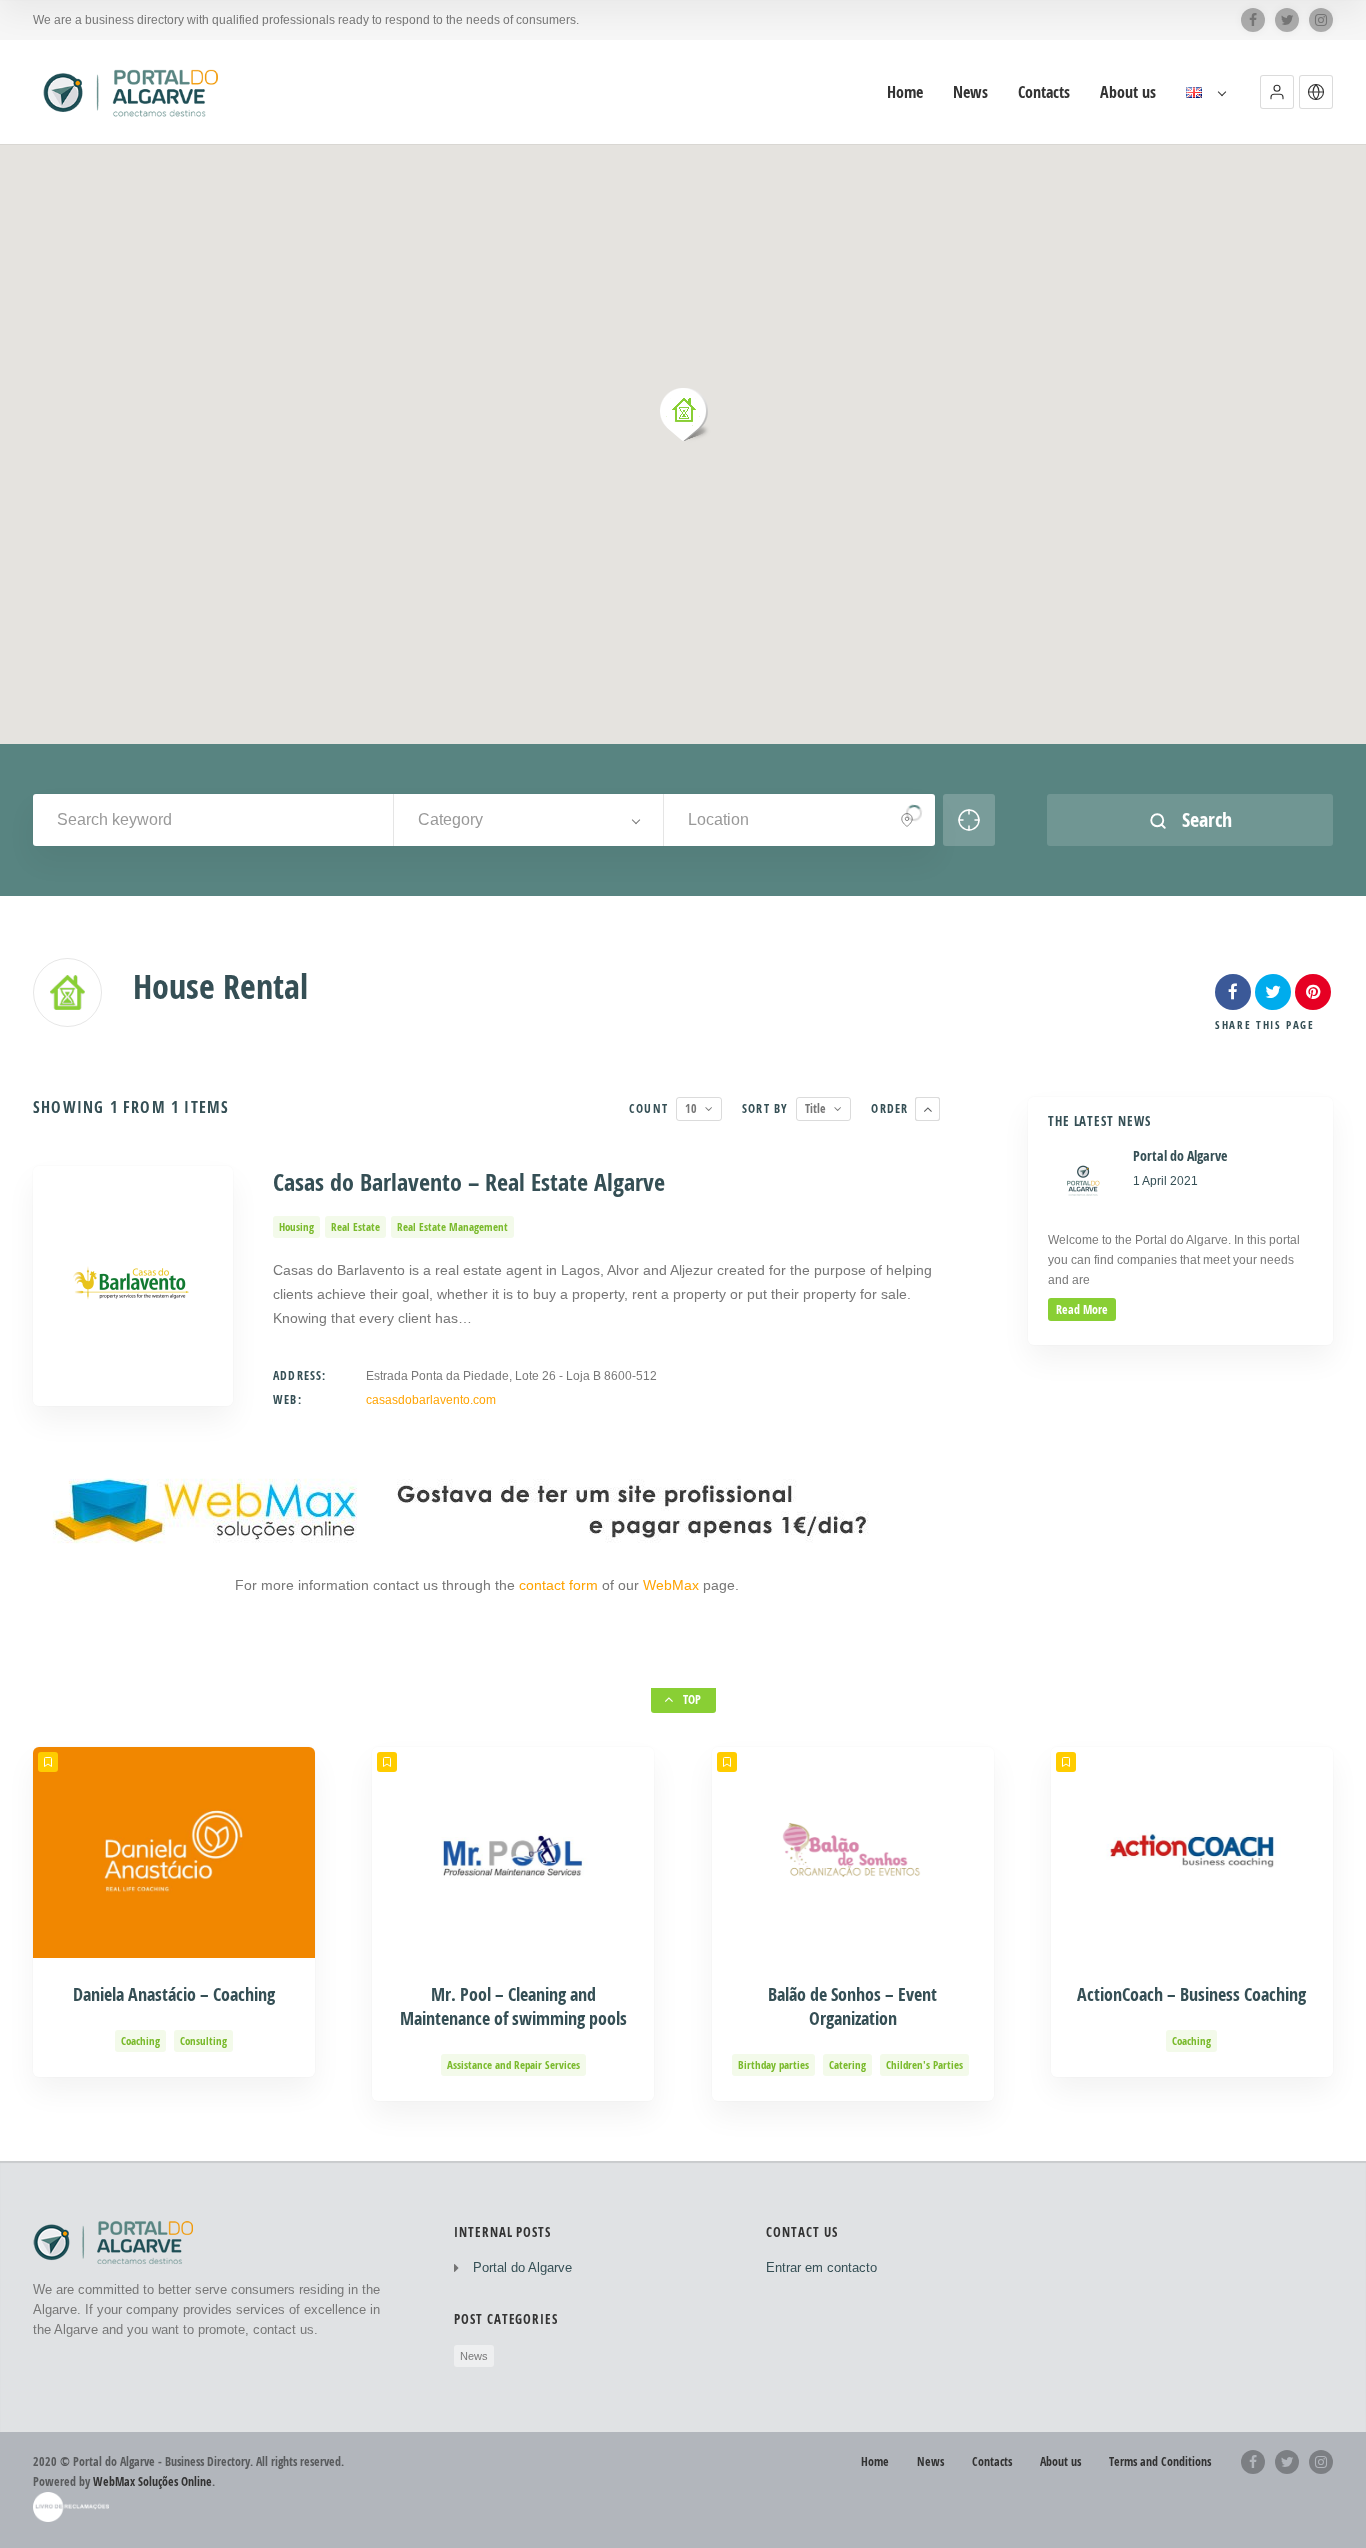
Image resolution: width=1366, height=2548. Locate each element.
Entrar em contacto (821, 2267)
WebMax (671, 1585)
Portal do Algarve (522, 2267)
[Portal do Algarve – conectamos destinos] (133, 92)
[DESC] (927, 1109)
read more (1082, 1309)
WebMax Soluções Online (152, 2481)
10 (691, 1108)
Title (815, 1108)
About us (1128, 92)
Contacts (1044, 92)
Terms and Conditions (1160, 2461)
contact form (560, 1585)
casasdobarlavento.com (431, 1400)
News (970, 92)
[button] (1277, 92)
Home (905, 92)
